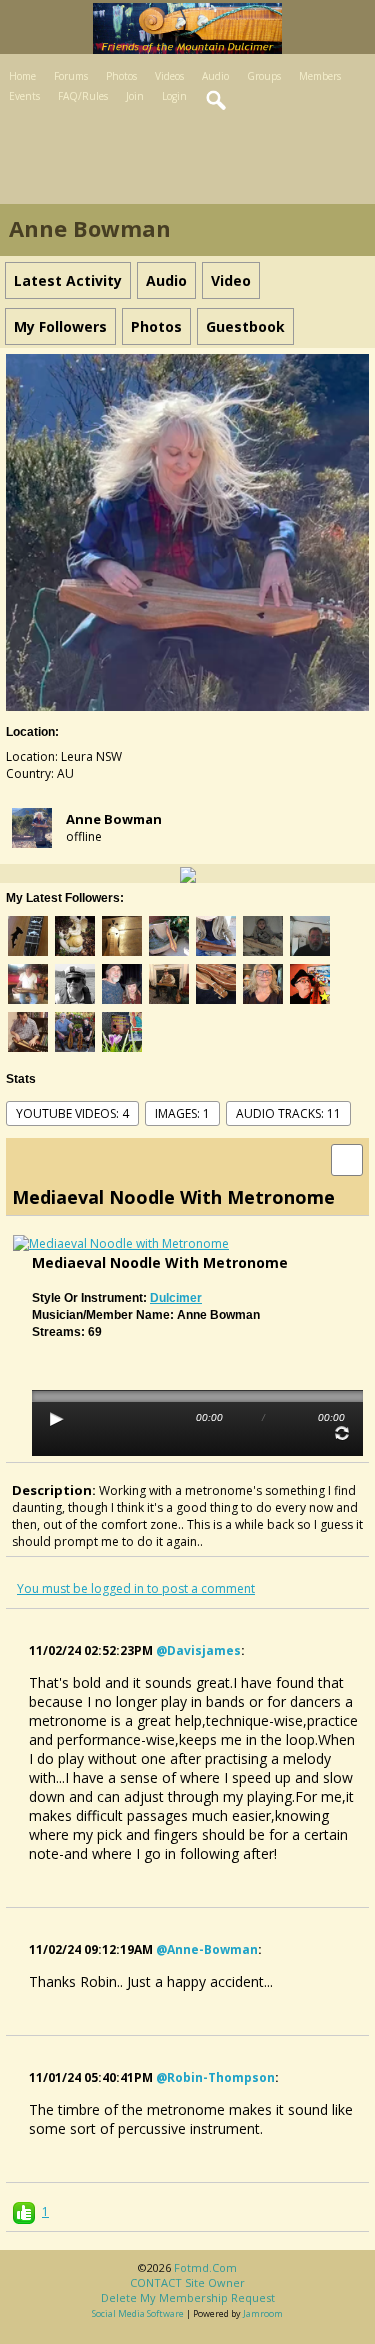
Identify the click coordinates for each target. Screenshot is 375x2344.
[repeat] (342, 1433)
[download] (347, 1158)
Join (135, 96)
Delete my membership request (188, 2297)
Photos (121, 76)
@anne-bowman (207, 1949)
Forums (71, 76)
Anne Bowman (114, 819)
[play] (57, 1419)
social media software (138, 2313)
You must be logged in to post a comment (136, 1588)
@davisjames (198, 1650)
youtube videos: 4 (72, 1113)
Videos (169, 76)
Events (24, 96)
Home (22, 76)
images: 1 (182, 1113)
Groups (264, 76)
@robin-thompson (215, 2077)
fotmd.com (205, 2267)
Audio (215, 76)
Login (174, 96)
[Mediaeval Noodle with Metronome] (121, 1242)
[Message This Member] (188, 873)
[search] (217, 101)
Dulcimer (176, 1298)
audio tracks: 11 (288, 1113)
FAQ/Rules (83, 96)
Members (320, 76)
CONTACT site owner (187, 2282)
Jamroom (263, 2313)
